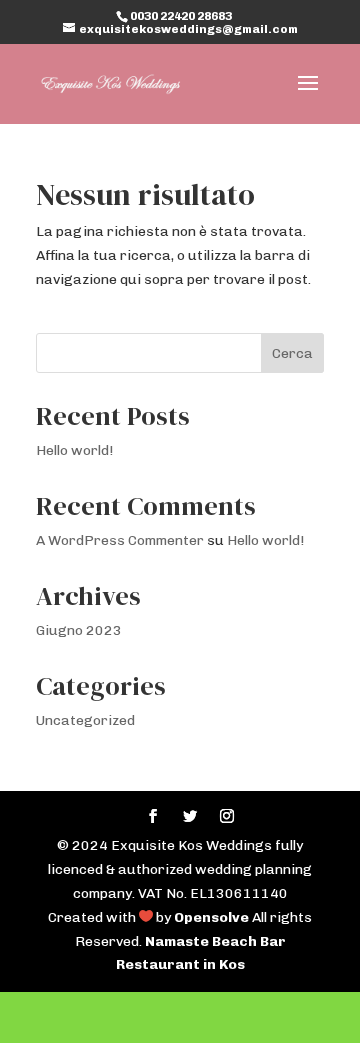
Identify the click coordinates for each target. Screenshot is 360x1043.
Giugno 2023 (79, 630)
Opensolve (211, 917)
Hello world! (74, 450)
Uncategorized (85, 720)
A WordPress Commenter (120, 540)
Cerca (292, 353)
